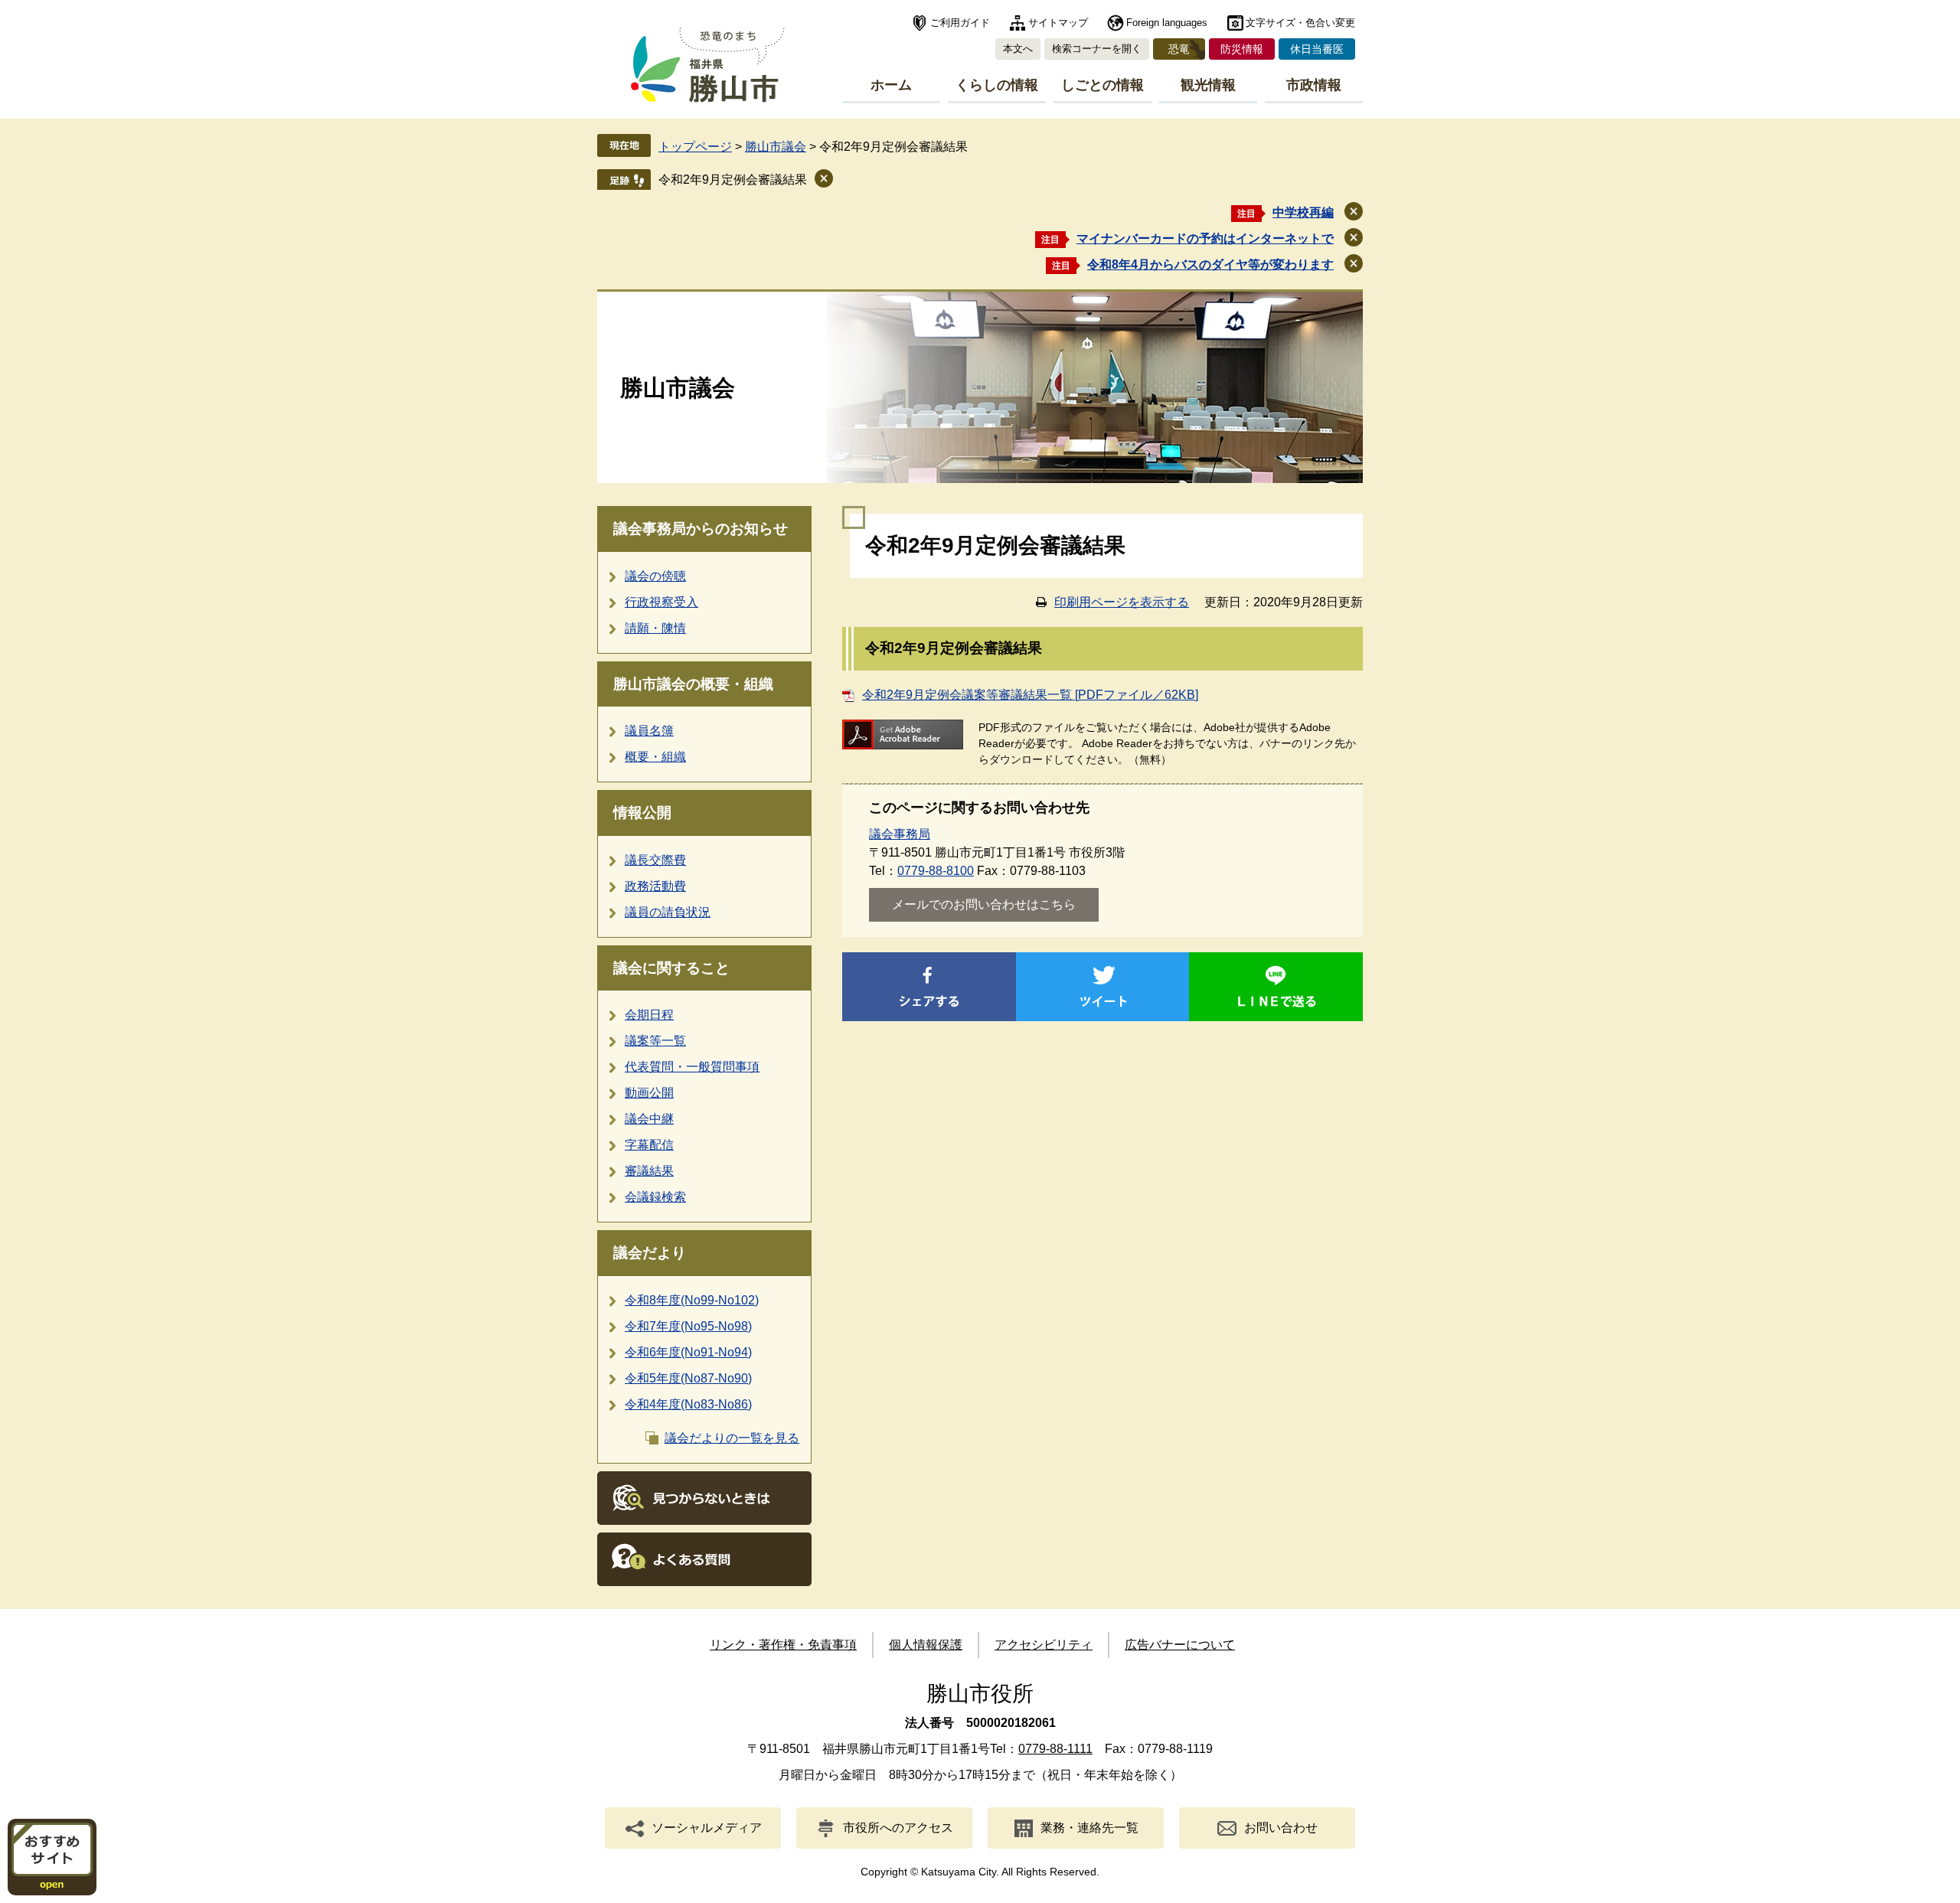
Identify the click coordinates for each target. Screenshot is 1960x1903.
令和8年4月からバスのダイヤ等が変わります (1210, 264)
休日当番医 (1317, 49)
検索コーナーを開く (1097, 49)
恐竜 (1179, 49)
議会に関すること (671, 968)
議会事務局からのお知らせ (701, 529)
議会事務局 (900, 834)
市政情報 (1314, 85)
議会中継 (649, 1119)
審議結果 (649, 1171)
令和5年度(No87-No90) (688, 1378)
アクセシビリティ (1044, 1645)
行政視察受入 (661, 602)
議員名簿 (649, 731)
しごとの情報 (1102, 85)
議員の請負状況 (668, 912)
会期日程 (649, 1015)
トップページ (695, 147)
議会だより (650, 1253)
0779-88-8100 (936, 871)
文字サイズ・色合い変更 (1300, 23)
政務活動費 (655, 886)
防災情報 (1242, 49)
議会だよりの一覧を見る (732, 1438)
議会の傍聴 (655, 576)
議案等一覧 (655, 1041)
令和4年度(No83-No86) (688, 1404)
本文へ (1018, 49)
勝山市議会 (776, 147)
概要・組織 (655, 757)
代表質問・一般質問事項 (692, 1067)
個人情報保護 (926, 1645)
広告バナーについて (1180, 1645)
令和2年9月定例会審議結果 (733, 180)
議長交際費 (655, 860)
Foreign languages (1167, 23)
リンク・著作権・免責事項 (783, 1645)
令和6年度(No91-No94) (688, 1352)
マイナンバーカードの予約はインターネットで (1205, 238)
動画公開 (649, 1093)
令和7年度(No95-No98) (688, 1326)
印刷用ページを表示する (1122, 602)
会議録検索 (655, 1197)
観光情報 (1208, 85)
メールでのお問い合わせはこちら (984, 904)
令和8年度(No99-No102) (692, 1300)
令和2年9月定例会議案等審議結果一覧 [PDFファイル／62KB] (1030, 695)
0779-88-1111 (1055, 1749)
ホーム (891, 85)
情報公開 (642, 813)
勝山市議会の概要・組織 (693, 684)
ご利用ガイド (960, 23)
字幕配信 (649, 1145)
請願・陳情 (655, 628)
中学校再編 (1303, 212)
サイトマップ (1058, 23)
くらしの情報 (997, 85)
